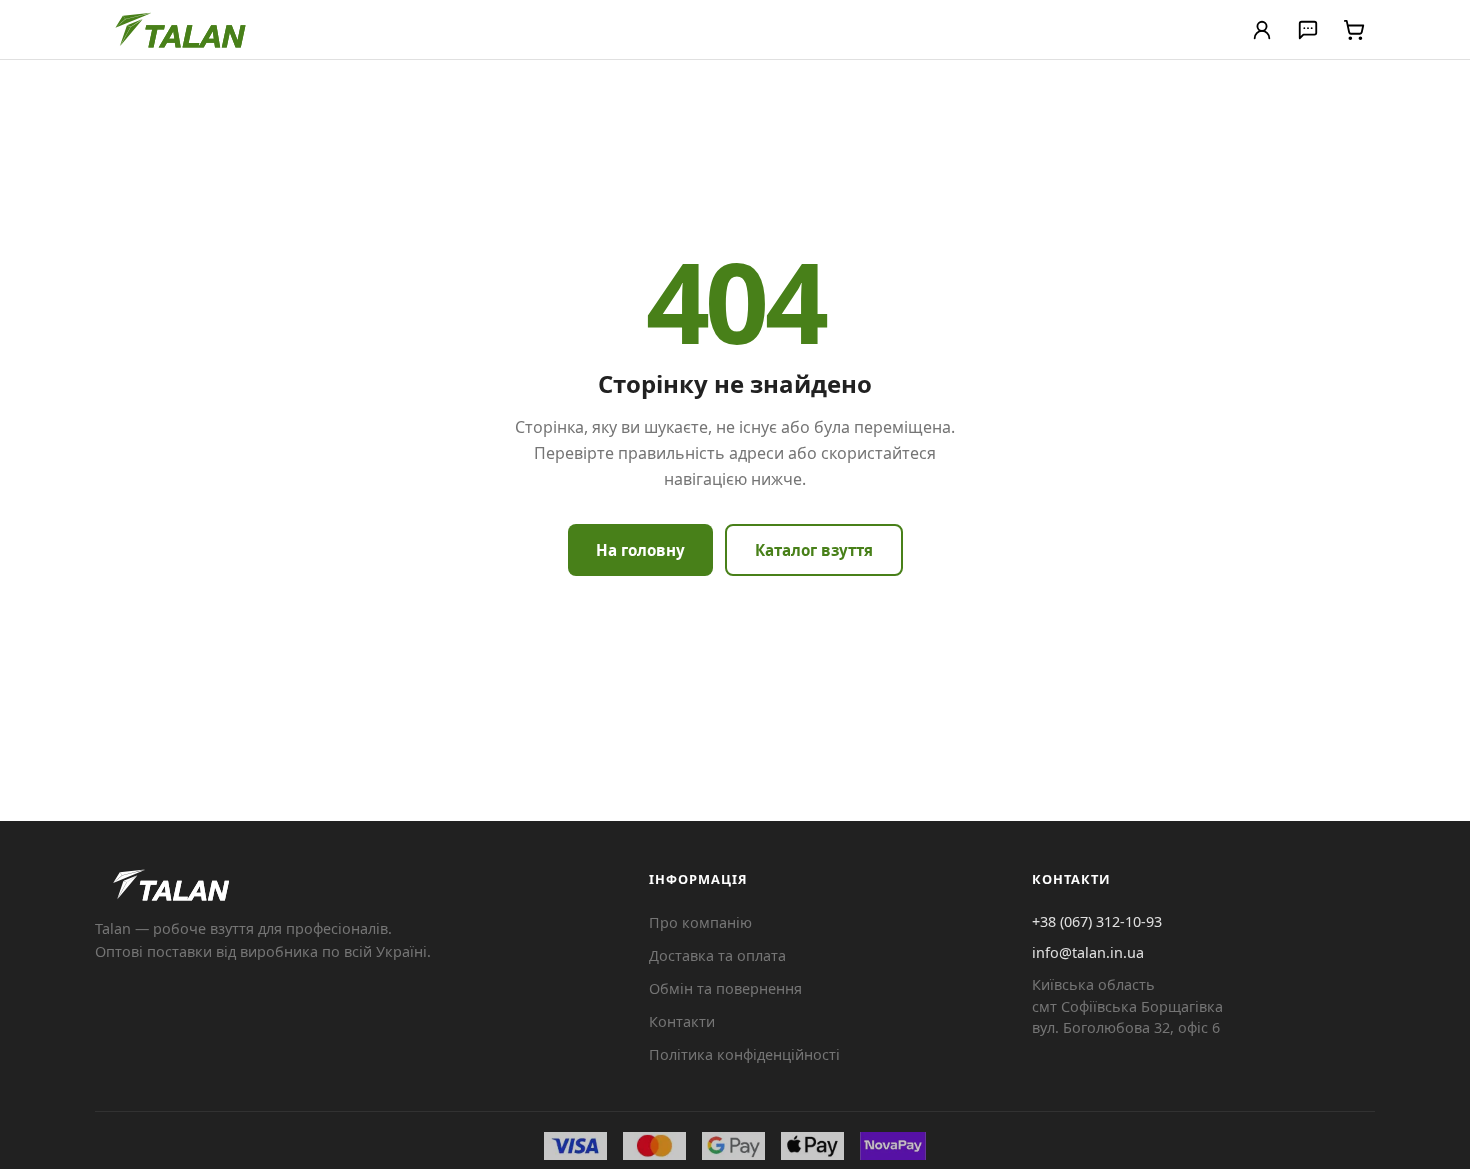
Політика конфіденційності (744, 1054)
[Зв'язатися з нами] (1308, 30)
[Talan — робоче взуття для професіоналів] (182, 30)
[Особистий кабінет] (1262, 30)
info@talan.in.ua (1088, 952)
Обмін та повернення (725, 988)
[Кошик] (1354, 30)
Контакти (682, 1021)
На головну (640, 550)
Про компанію (700, 922)
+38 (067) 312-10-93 (1097, 921)
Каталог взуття (814, 550)
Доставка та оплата (717, 955)
